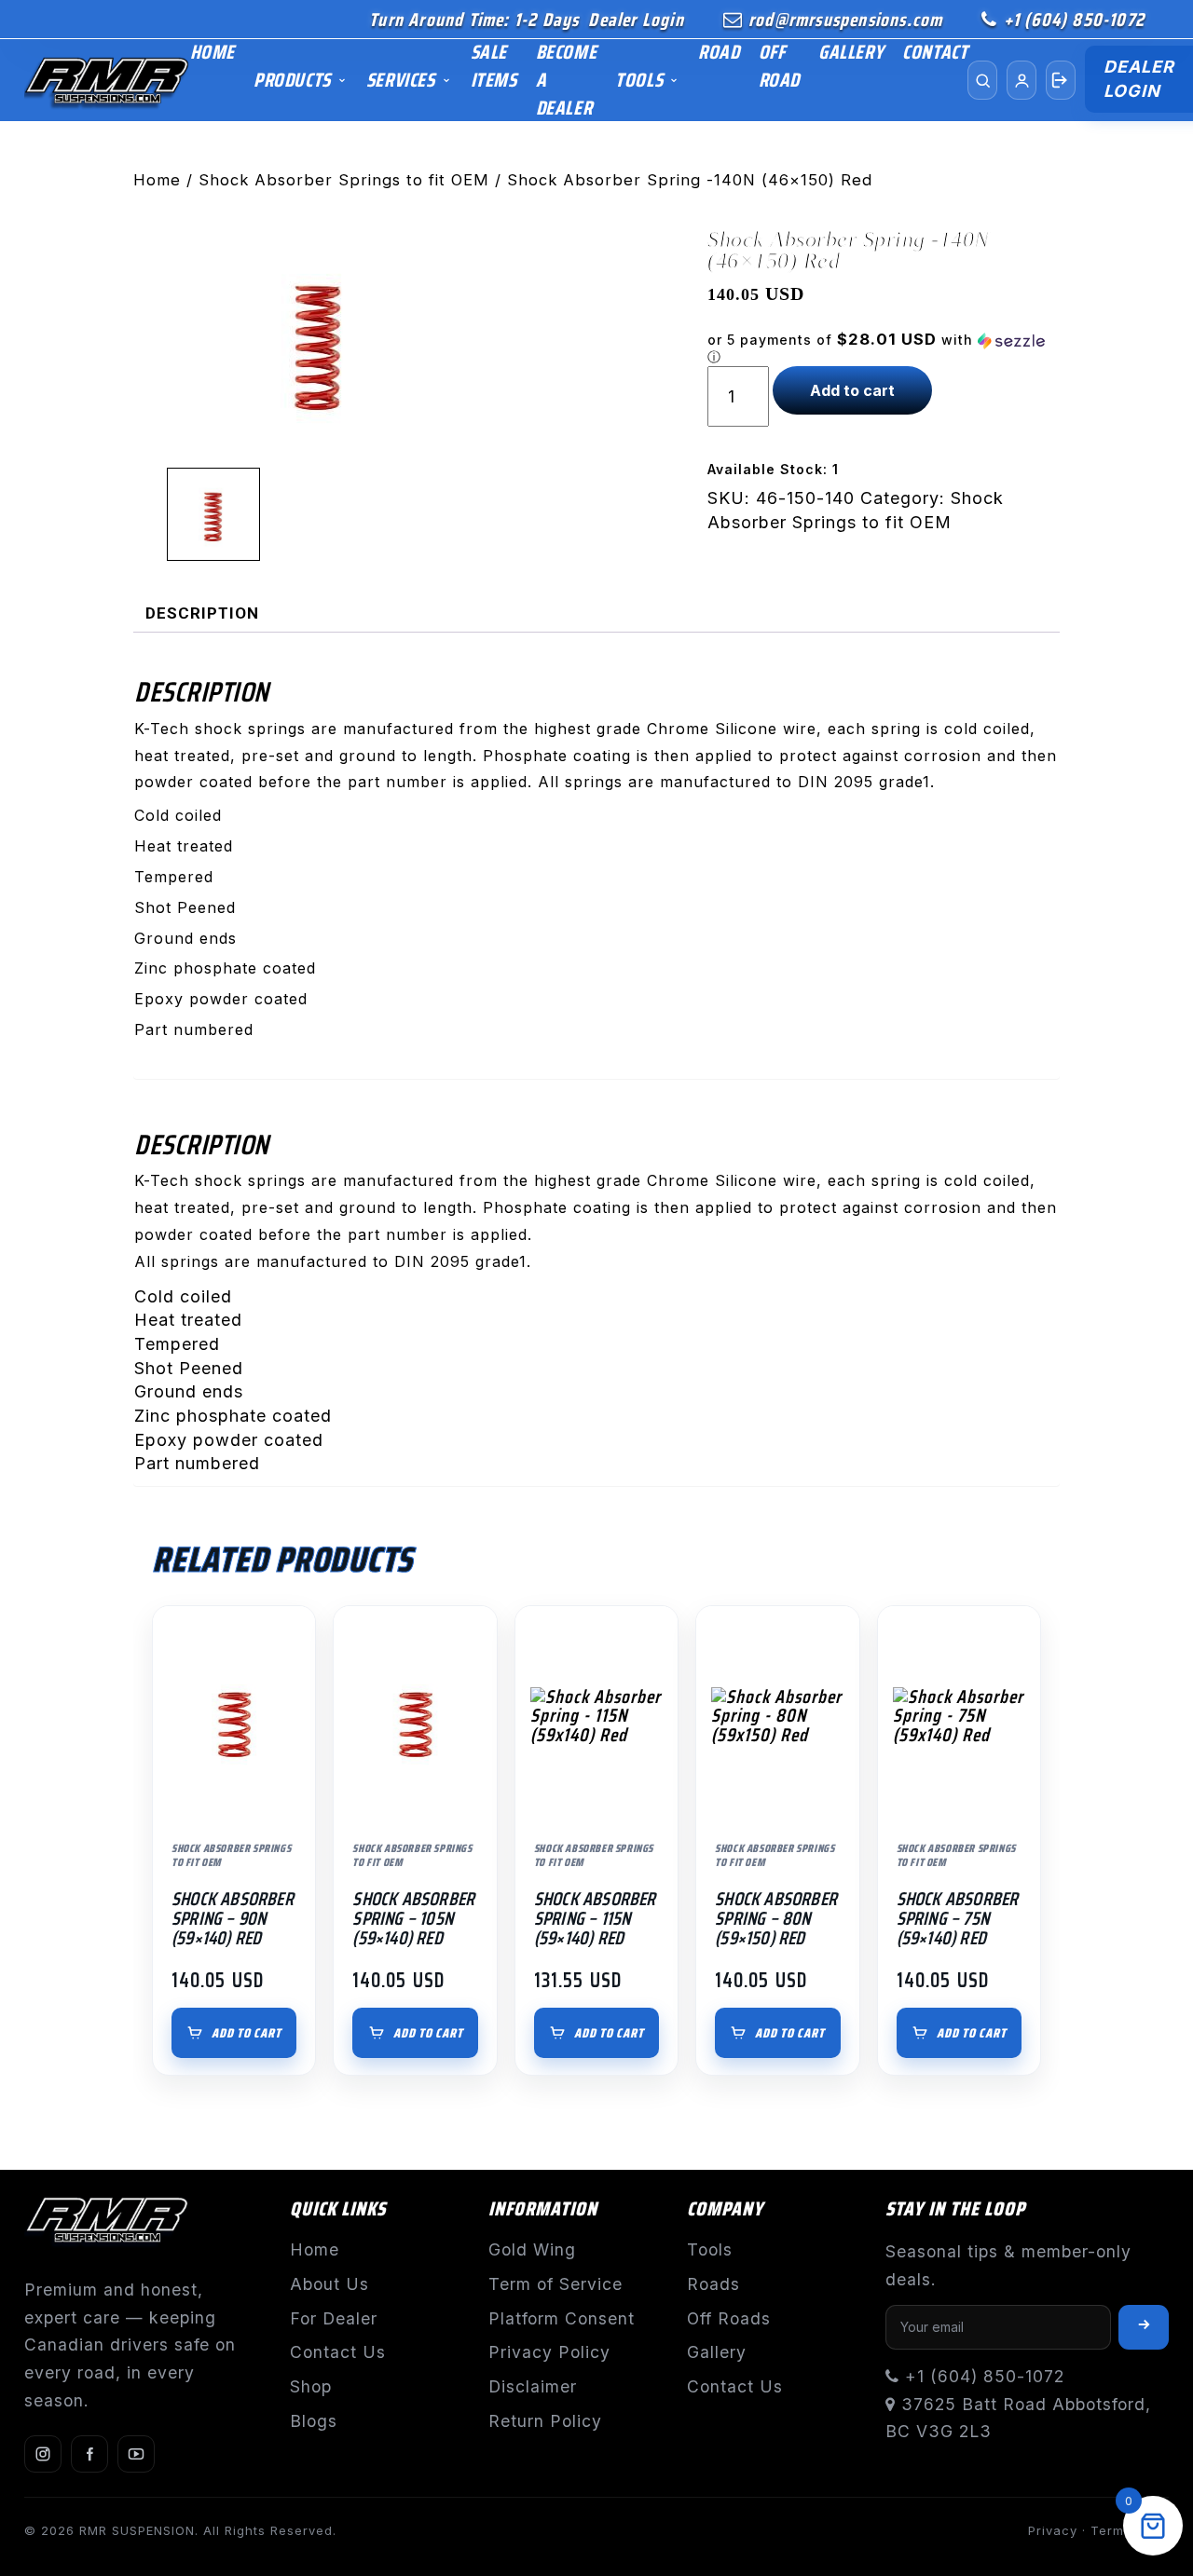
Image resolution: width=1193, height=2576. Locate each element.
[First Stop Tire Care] (107, 81)
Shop (311, 2386)
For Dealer (334, 2318)
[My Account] (1022, 80)
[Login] (1061, 80)
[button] (884, 348)
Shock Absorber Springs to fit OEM (344, 180)
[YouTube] (136, 2454)
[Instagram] (43, 2454)
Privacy (1053, 2530)
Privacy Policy (549, 2352)
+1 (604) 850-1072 (1074, 20)
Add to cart (852, 390)
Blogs (314, 2421)
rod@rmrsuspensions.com (845, 20)
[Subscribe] (1144, 2327)
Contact (935, 52)
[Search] (982, 80)
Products (292, 80)
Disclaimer (533, 2386)
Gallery (851, 52)
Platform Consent (562, 2318)
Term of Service (555, 2284)
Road (719, 52)
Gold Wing (532, 2249)
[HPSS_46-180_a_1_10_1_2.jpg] (319, 341)
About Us (329, 2284)
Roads (713, 2284)
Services (401, 80)
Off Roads (729, 2318)
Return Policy (545, 2421)
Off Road (779, 66)
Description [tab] (202, 613)
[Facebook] (89, 2454)
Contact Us (338, 2352)
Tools (639, 80)
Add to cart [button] (247, 2033)
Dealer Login (636, 20)
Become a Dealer (567, 80)
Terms (1111, 2530)
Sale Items (494, 66)
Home (213, 52)
